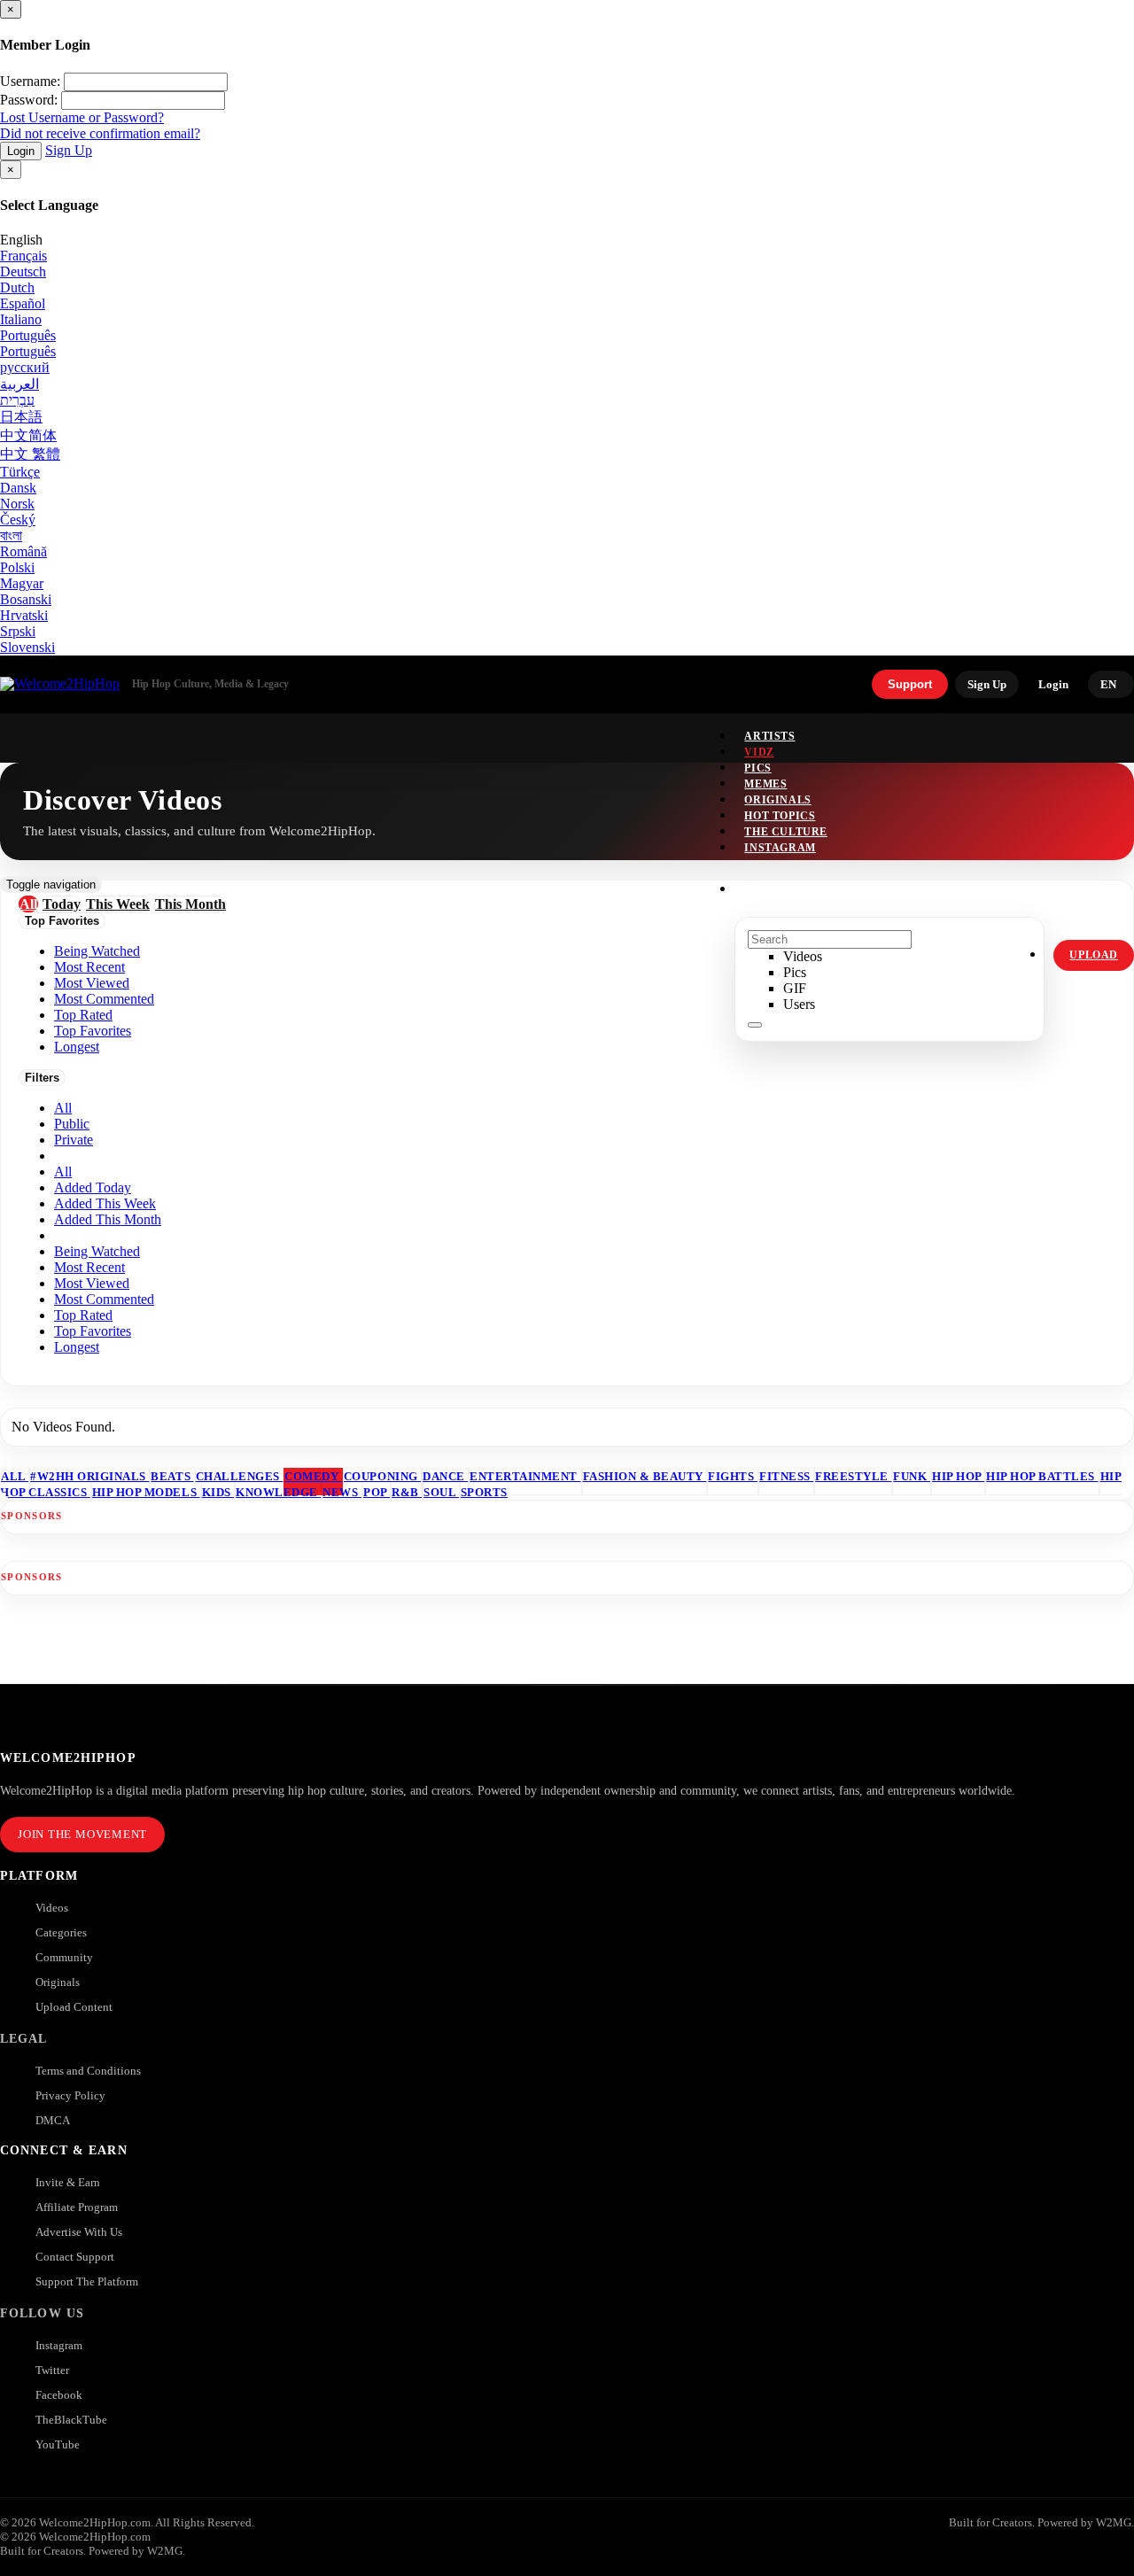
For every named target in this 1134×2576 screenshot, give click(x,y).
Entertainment (525, 1476)
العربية (19, 384)
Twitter (52, 2370)
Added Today (93, 1187)
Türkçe (20, 472)
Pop (377, 1492)
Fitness (786, 1476)
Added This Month (108, 1219)
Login (21, 151)
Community (64, 1957)
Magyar (22, 583)
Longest (77, 1347)
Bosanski (26, 599)
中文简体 (28, 435)
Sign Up (69, 150)
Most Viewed (92, 1283)
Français (23, 256)
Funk (912, 1476)
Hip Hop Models (146, 1492)
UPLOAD (1094, 955)
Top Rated (83, 1315)
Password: (29, 100)
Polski (17, 567)
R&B (407, 1492)
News (342, 1492)
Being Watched (97, 1251)
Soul (441, 1492)
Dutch (17, 287)
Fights (733, 1476)
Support (910, 684)
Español (23, 303)
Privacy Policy (70, 2095)
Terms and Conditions (88, 2071)
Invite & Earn (68, 2182)
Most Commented (104, 1299)
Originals (58, 1982)
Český (18, 520)
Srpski (18, 631)
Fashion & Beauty (645, 1476)
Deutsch (23, 272)
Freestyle (853, 1476)
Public (72, 1124)
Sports (484, 1492)
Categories (61, 1932)
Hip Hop (958, 1476)
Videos (52, 1908)
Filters (42, 1078)
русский (25, 367)
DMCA (53, 2120)
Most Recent (89, 1267)
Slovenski (27, 647)
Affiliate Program (77, 2207)
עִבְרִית (17, 400)
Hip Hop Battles (1042, 1476)
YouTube (58, 2444)
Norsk (17, 504)
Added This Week (105, 1203)
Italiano (21, 319)
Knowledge (278, 1492)
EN (1108, 684)
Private (74, 1140)
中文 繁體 (30, 454)
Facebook (59, 2395)
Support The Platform (87, 2281)
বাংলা (11, 535)
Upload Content (74, 2007)
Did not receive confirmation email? (100, 133)
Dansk (18, 488)
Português (28, 335)
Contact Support (75, 2257)
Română (23, 551)
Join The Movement (82, 1834)
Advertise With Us (79, 2232)
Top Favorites (93, 1331)
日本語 (21, 417)
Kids (218, 1492)
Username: (30, 81)
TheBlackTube (71, 2420)
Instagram (780, 848)
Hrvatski (24, 615)
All (63, 1108)
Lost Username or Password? (82, 117)
